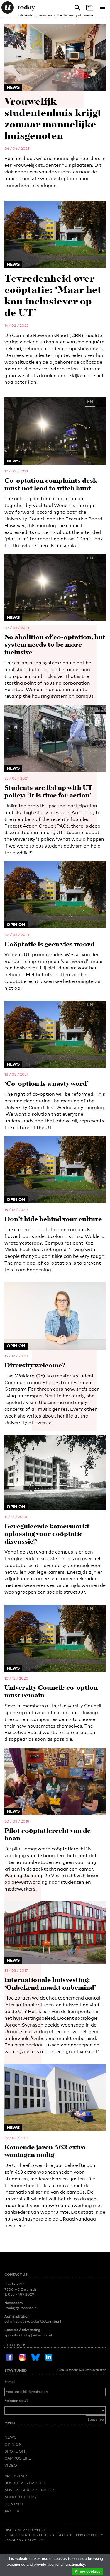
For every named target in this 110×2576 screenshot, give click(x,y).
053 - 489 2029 (21, 2294)
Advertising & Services (30, 2490)
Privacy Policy (89, 2535)
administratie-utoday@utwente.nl (33, 2321)
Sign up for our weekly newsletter (82, 2370)
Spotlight (16, 2451)
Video (11, 2465)
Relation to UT (16, 2401)
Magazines (16, 2476)
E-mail (10, 2382)
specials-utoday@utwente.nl (28, 2335)
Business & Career (25, 2483)
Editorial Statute (56, 2535)
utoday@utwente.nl (21, 2308)
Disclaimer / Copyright (26, 2530)
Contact (14, 2504)
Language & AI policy (24, 2540)
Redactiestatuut (21, 2535)
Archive (13, 2511)
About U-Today (21, 2497)
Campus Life (18, 2458)
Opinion (13, 2444)
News (11, 2437)
